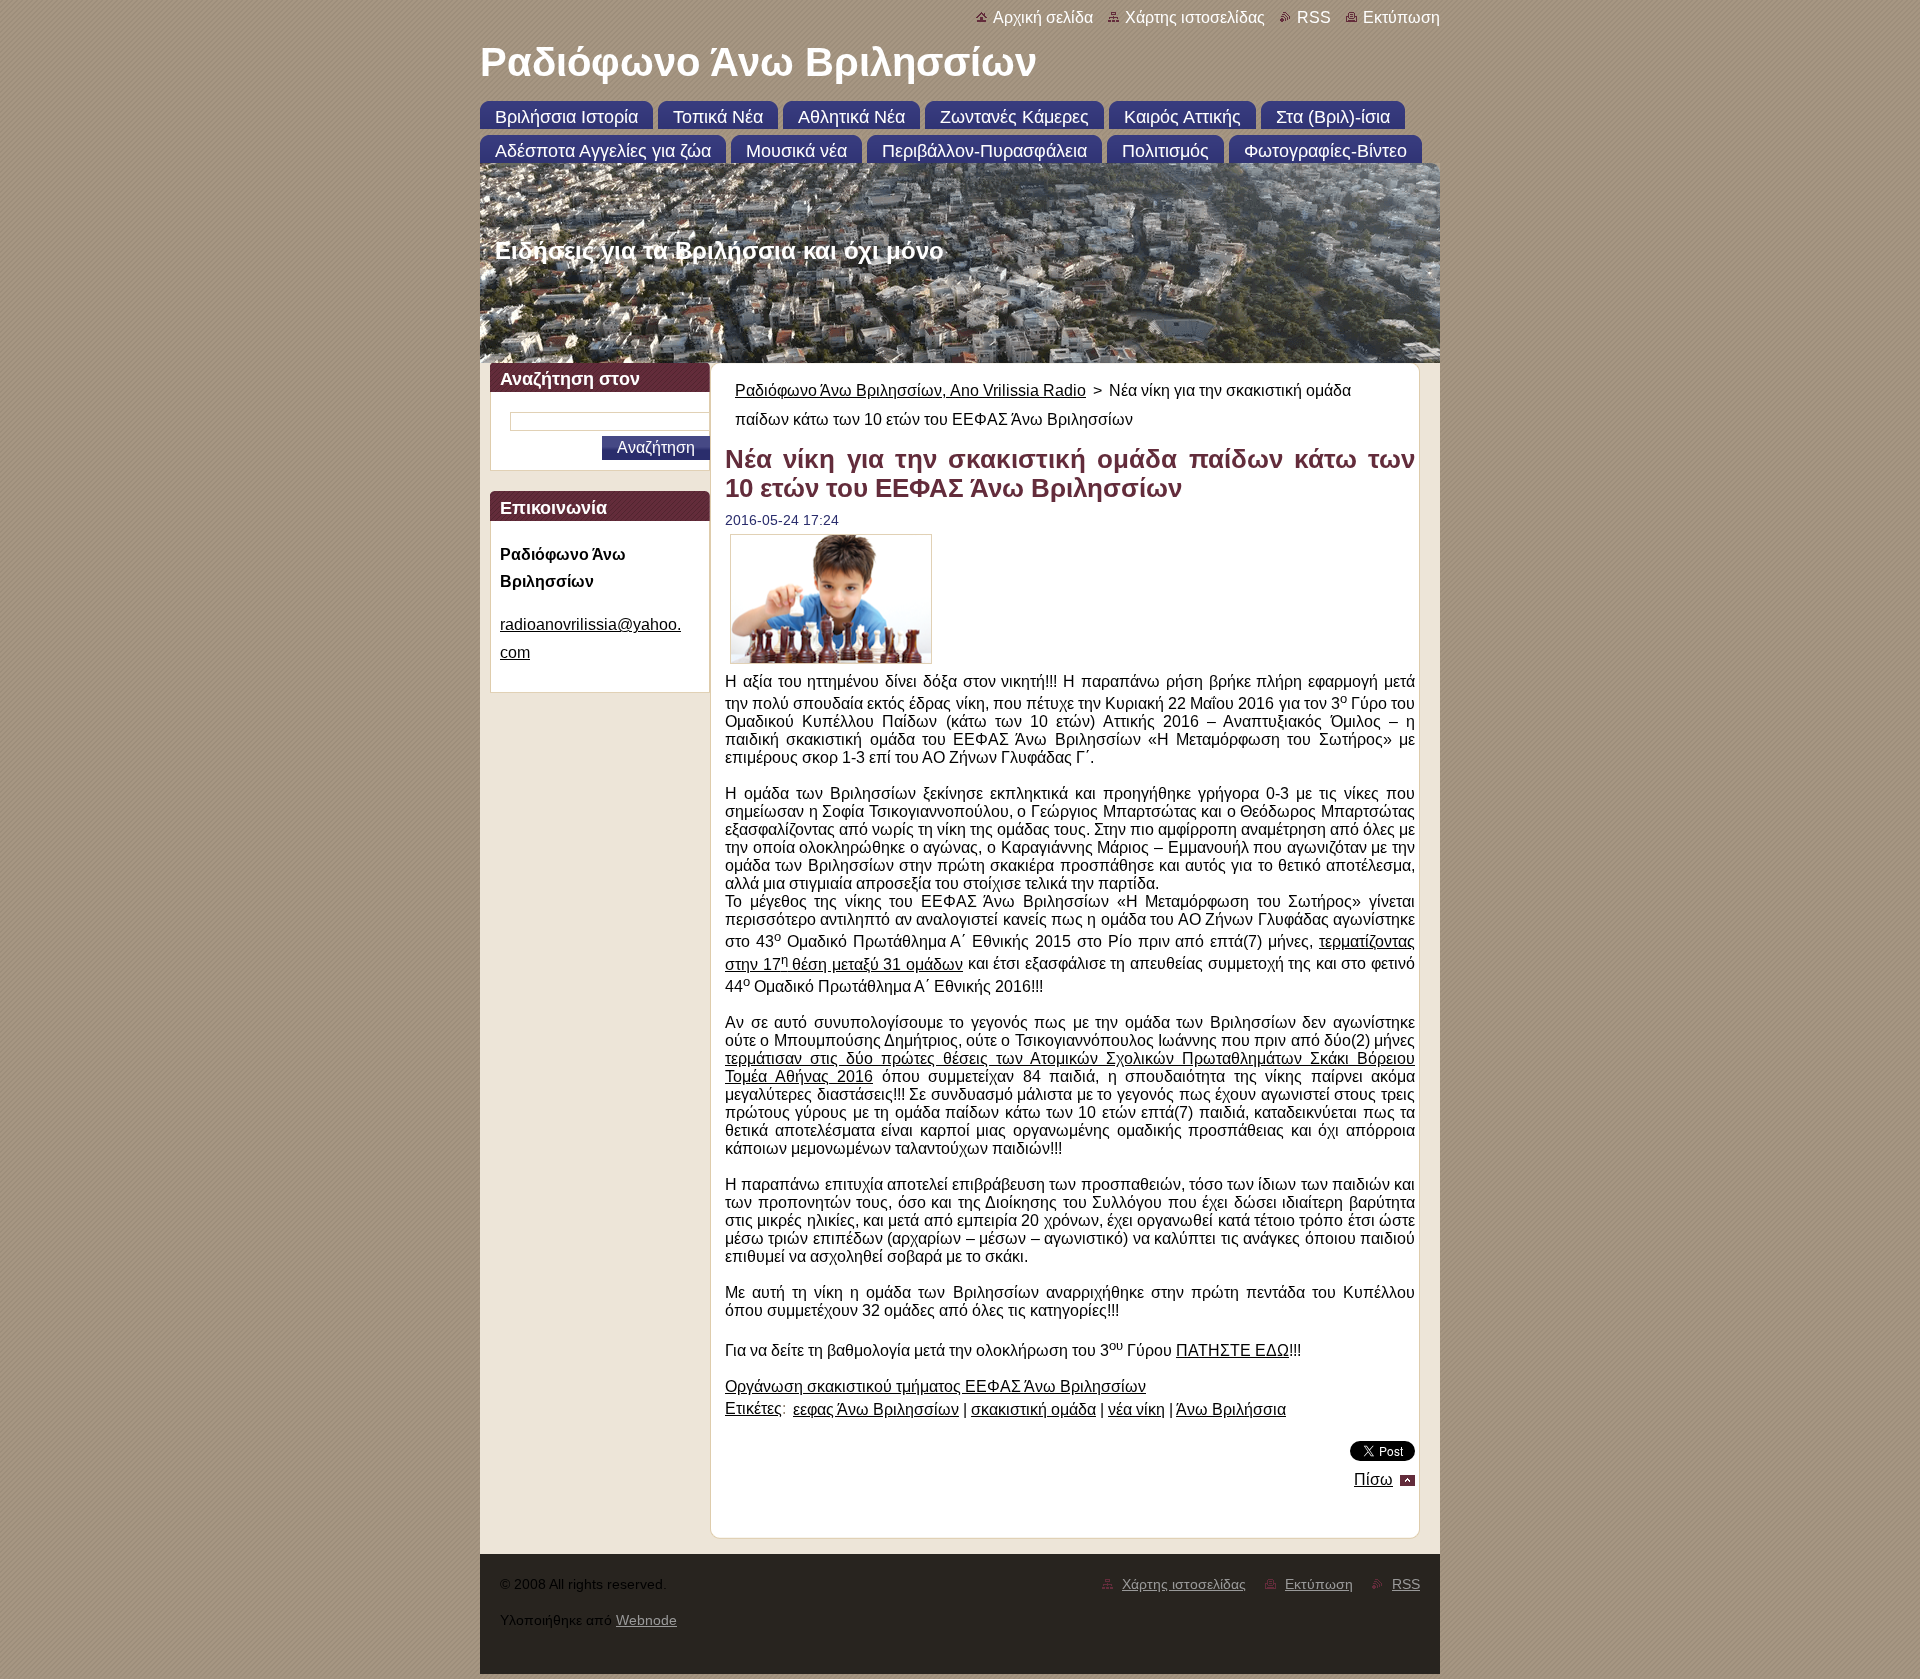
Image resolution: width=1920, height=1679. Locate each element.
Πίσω (1373, 1479)
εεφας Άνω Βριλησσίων (876, 1409)
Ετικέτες (753, 1408)
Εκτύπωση (1401, 17)
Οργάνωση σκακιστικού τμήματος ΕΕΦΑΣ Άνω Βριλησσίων (935, 1386)
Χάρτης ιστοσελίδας (1195, 17)
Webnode (646, 1620)
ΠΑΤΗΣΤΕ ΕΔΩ (1232, 1350)
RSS (1314, 17)
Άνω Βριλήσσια (1231, 1409)
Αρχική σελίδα (1043, 17)
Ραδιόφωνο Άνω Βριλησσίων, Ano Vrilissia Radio (910, 390)
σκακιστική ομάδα (1033, 1409)
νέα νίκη (1136, 1409)
